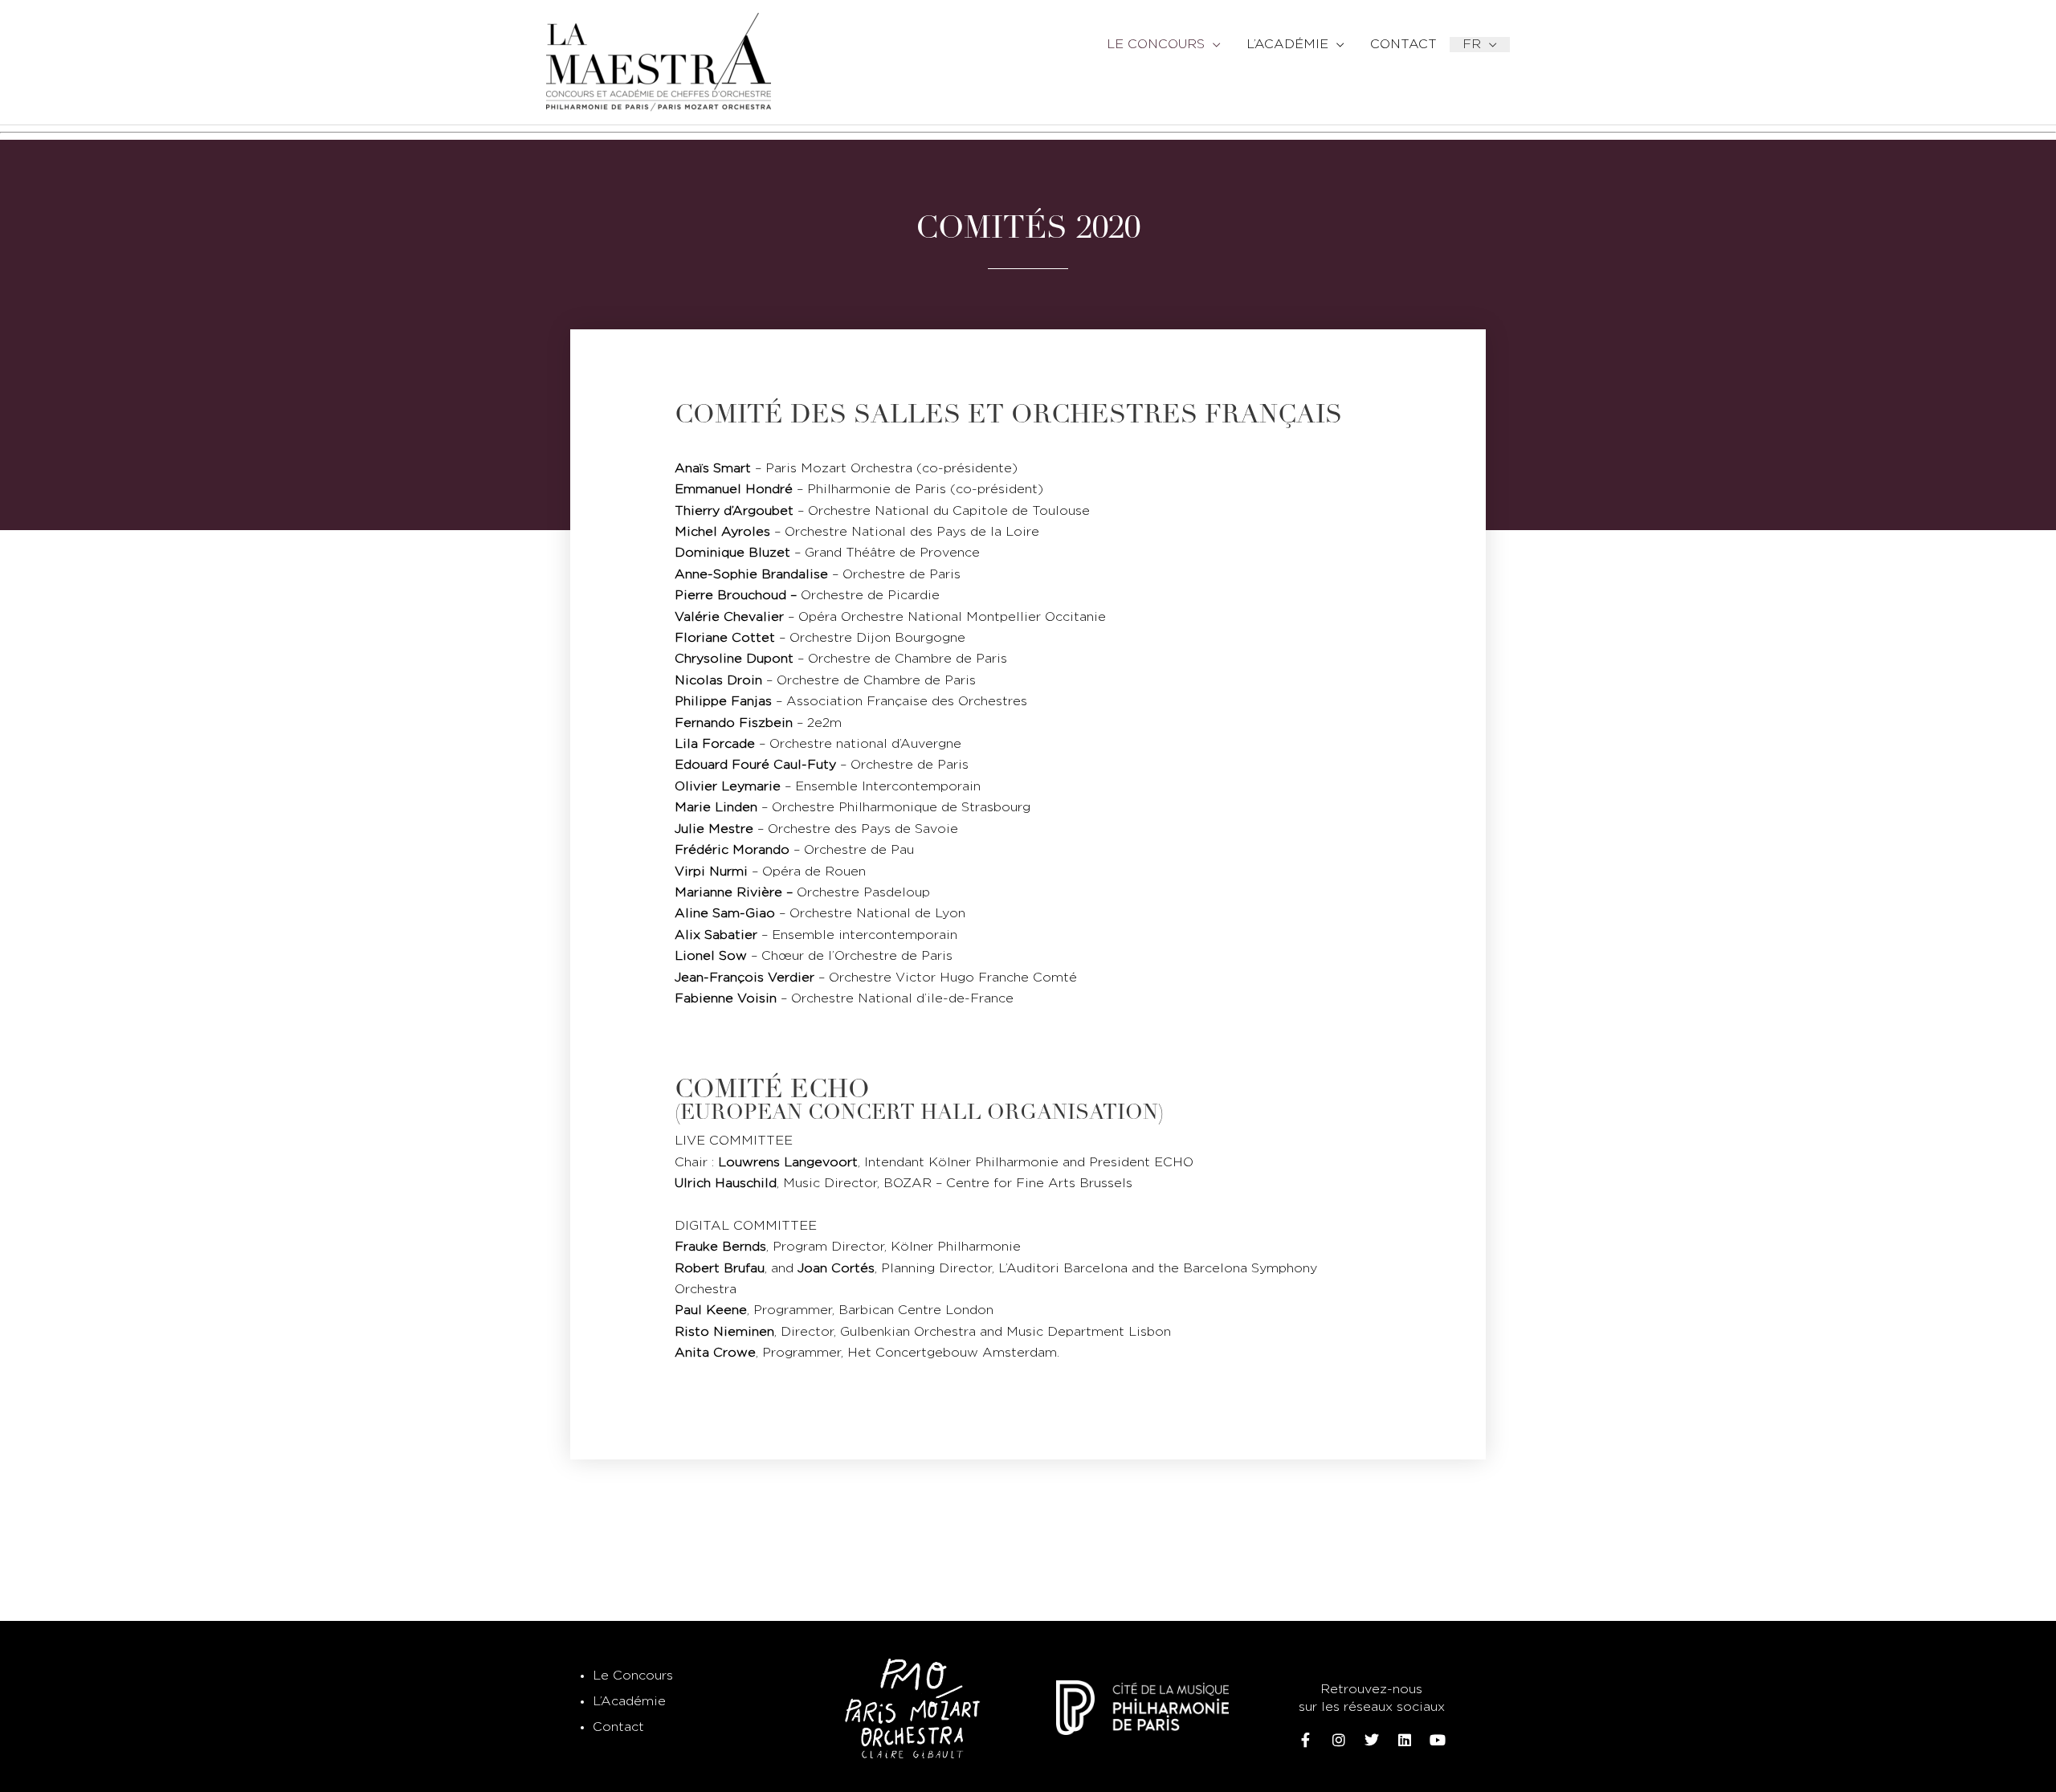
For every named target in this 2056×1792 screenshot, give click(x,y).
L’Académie (629, 1702)
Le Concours (633, 1676)
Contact (618, 1727)
